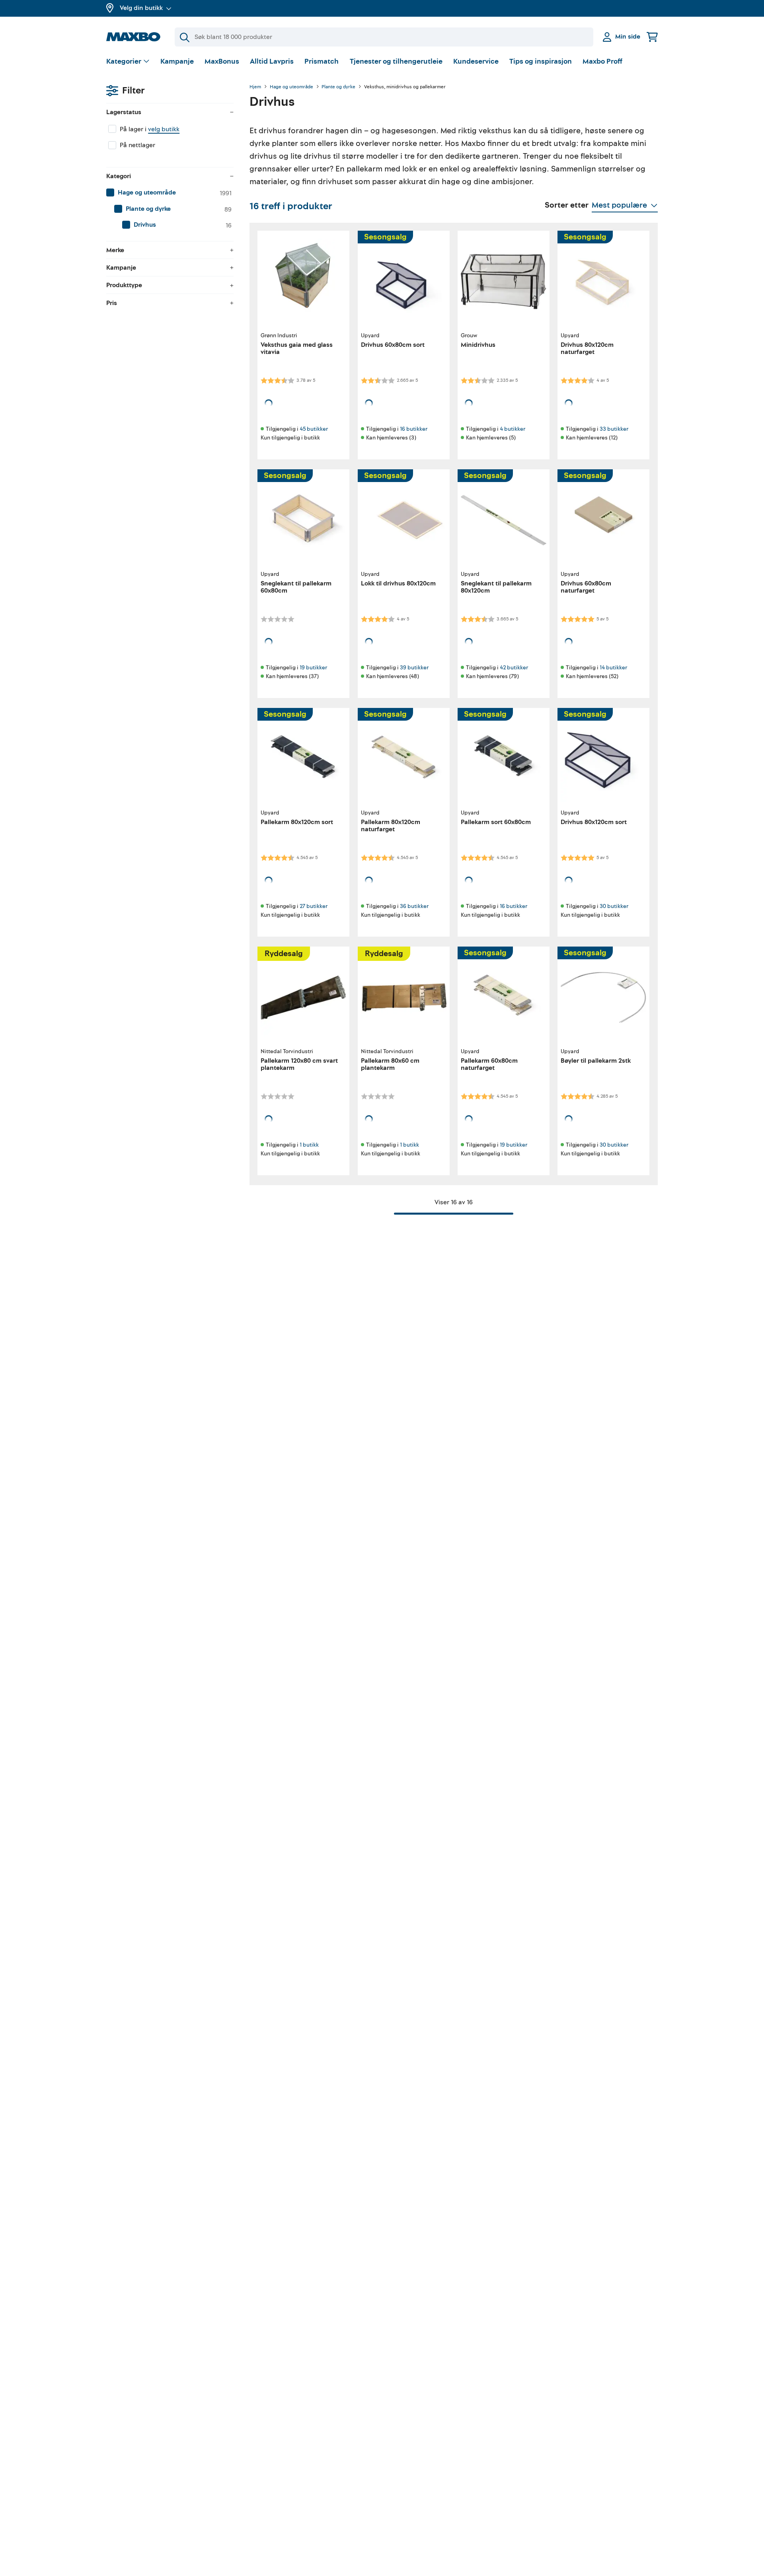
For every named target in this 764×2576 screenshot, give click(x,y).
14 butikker (613, 668)
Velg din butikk (141, 8)
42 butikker (514, 668)
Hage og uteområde (291, 87)
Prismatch (322, 61)
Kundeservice (476, 61)
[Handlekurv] (652, 37)
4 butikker (513, 429)
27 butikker (314, 906)
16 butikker (414, 429)
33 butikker (614, 429)
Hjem (255, 87)
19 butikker (313, 668)
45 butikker (314, 429)
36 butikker (414, 906)
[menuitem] (170, 193)
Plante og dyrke (338, 87)
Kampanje (177, 61)
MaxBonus (222, 61)
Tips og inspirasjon (541, 61)
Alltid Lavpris (272, 61)
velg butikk (164, 129)
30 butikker (614, 906)
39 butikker (414, 668)
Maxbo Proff (602, 61)
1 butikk (309, 1145)
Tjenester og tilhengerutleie (396, 61)
